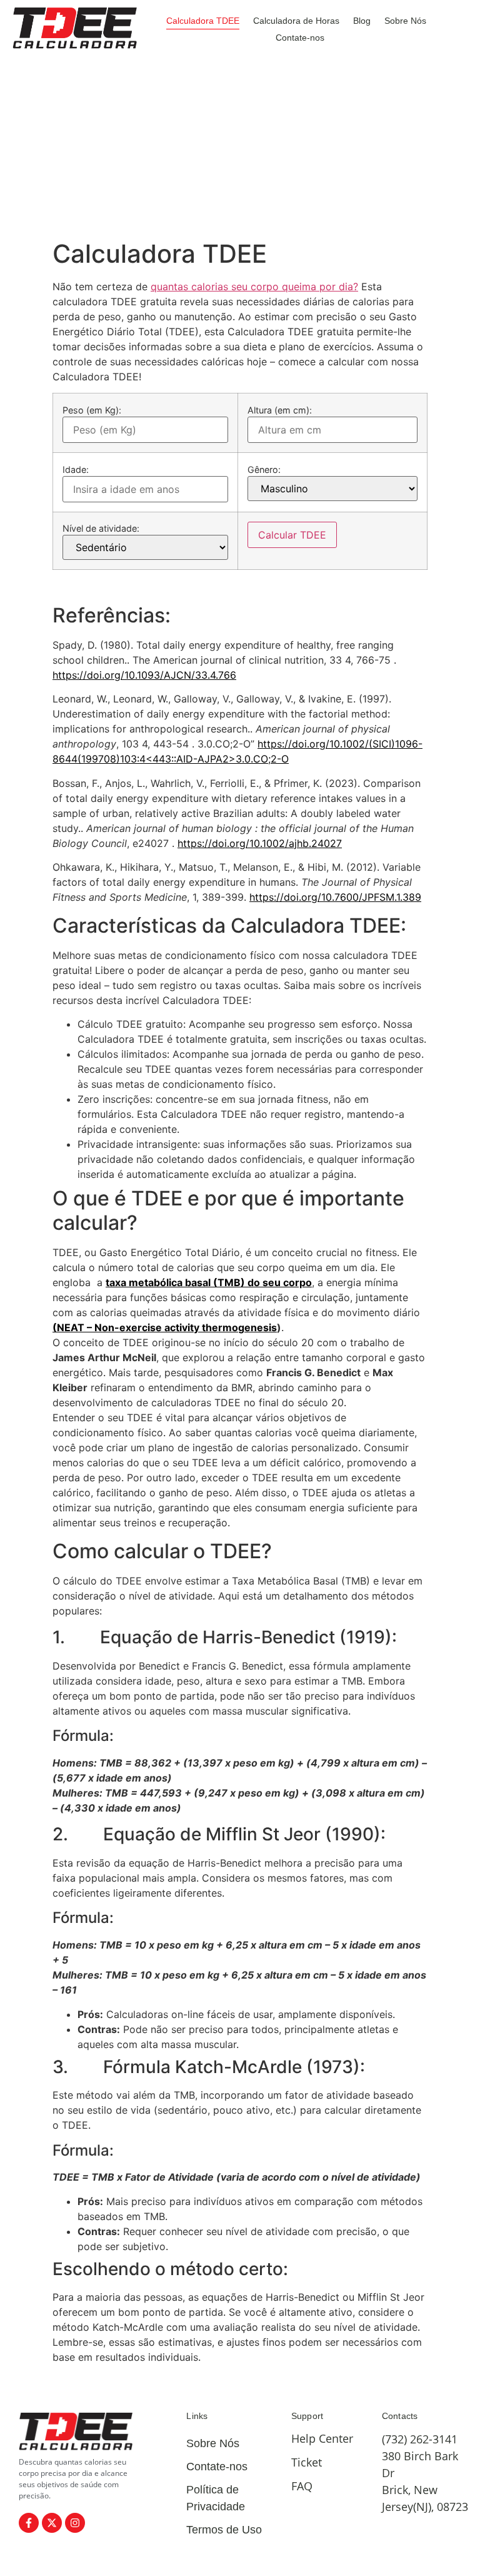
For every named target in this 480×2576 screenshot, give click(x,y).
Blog (362, 21)
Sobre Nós (405, 21)
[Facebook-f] (29, 2523)
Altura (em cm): (280, 410)
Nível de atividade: (101, 529)
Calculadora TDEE (203, 21)
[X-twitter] (52, 2523)
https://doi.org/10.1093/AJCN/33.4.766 (144, 675)
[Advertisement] (240, 145)
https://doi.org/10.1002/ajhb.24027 (260, 843)
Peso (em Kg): (92, 410)
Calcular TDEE (292, 535)
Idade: (76, 470)
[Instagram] (75, 2523)
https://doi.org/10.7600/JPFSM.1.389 (335, 897)
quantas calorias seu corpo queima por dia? (254, 287)
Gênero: (264, 470)
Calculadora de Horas (296, 21)
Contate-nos (300, 38)
